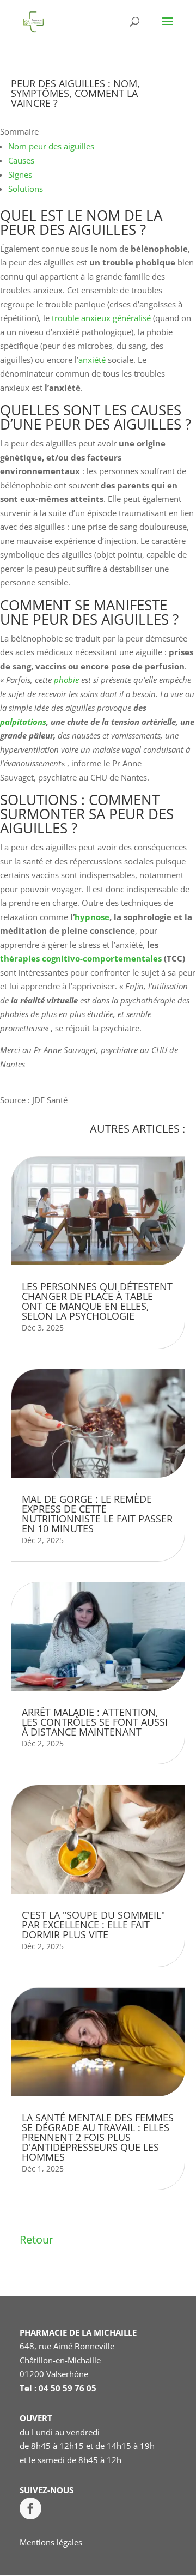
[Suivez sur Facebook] (30, 2508)
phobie (66, 680)
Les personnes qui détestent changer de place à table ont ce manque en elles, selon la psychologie (97, 1301)
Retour (36, 2239)
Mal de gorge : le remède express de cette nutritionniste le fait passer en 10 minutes (97, 1514)
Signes (20, 174)
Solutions (26, 189)
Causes (21, 160)
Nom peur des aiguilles (51, 146)
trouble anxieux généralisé (101, 318)
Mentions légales (51, 2542)
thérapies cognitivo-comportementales (81, 958)
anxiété (92, 360)
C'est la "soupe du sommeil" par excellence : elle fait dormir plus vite (93, 1925)
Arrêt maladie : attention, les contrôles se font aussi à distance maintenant (95, 1722)
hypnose (92, 917)
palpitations (23, 722)
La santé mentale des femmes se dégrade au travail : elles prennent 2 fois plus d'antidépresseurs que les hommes (98, 2137)
